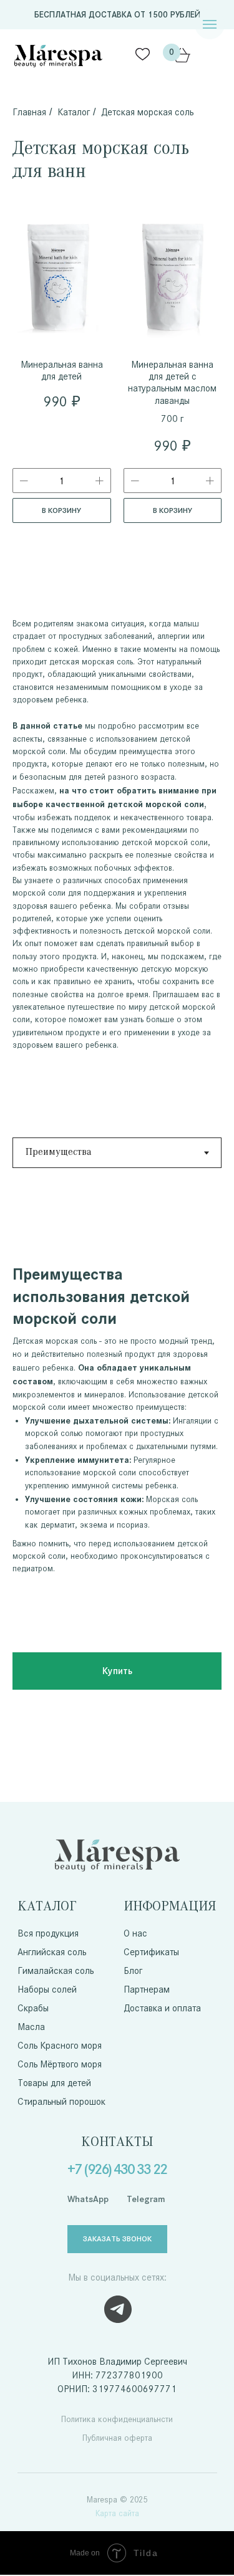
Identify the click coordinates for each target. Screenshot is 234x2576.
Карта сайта (117, 2513)
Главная (29, 112)
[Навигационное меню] (210, 24)
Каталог (74, 112)
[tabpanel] (117, 1401)
